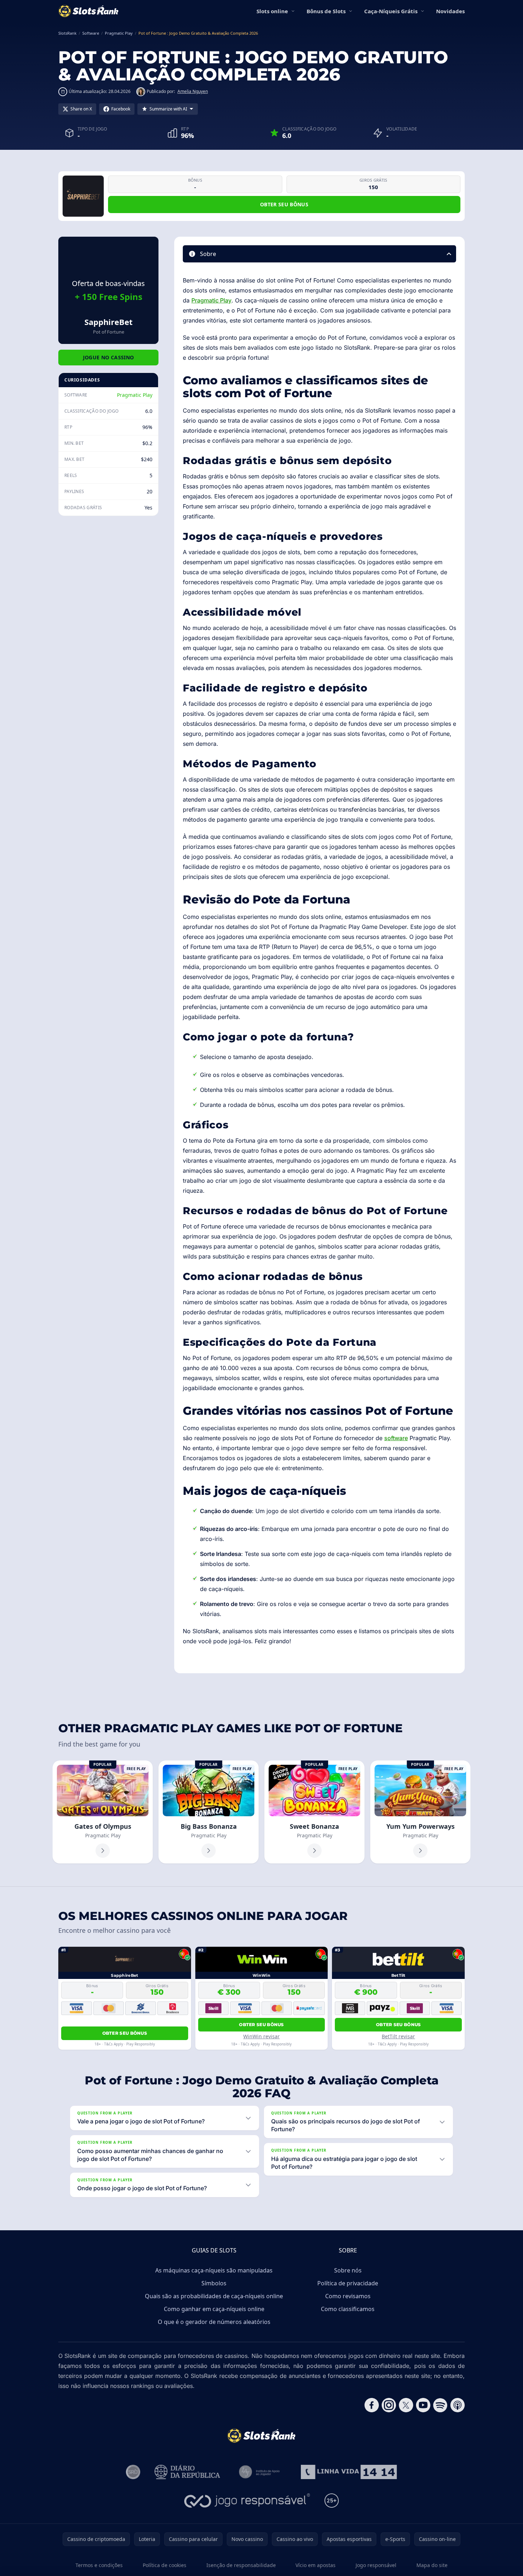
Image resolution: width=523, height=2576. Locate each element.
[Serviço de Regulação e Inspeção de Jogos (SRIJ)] (133, 2472)
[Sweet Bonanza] (314, 1812)
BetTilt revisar (398, 2036)
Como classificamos (348, 2309)
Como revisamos (348, 2296)
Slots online (272, 11)
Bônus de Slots (326, 11)
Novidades (450, 11)
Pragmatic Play (135, 395)
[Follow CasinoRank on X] (406, 2405)
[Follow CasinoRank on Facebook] (372, 2405)
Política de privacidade (348, 2283)
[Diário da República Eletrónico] (187, 2472)
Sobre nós (348, 2270)
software (396, 1438)
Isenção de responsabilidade (241, 2565)
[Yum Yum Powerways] (420, 1812)
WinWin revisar (261, 2036)
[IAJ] (261, 2472)
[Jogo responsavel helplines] (247, 2501)
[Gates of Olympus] (103, 1812)
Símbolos (214, 2283)
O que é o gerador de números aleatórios (214, 2322)
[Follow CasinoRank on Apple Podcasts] (458, 2405)
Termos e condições (99, 2565)
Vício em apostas (316, 2565)
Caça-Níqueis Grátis (391, 11)
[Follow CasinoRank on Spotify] (440, 2405)
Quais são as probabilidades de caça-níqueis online (214, 2296)
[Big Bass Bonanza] (209, 1812)
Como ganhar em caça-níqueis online (214, 2309)
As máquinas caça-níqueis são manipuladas (214, 2270)
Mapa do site (432, 2565)
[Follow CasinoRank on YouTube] (423, 2405)
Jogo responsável (376, 2565)
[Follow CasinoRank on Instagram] (389, 2405)
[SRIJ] (349, 2472)
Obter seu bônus (284, 204)
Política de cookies (165, 2565)
